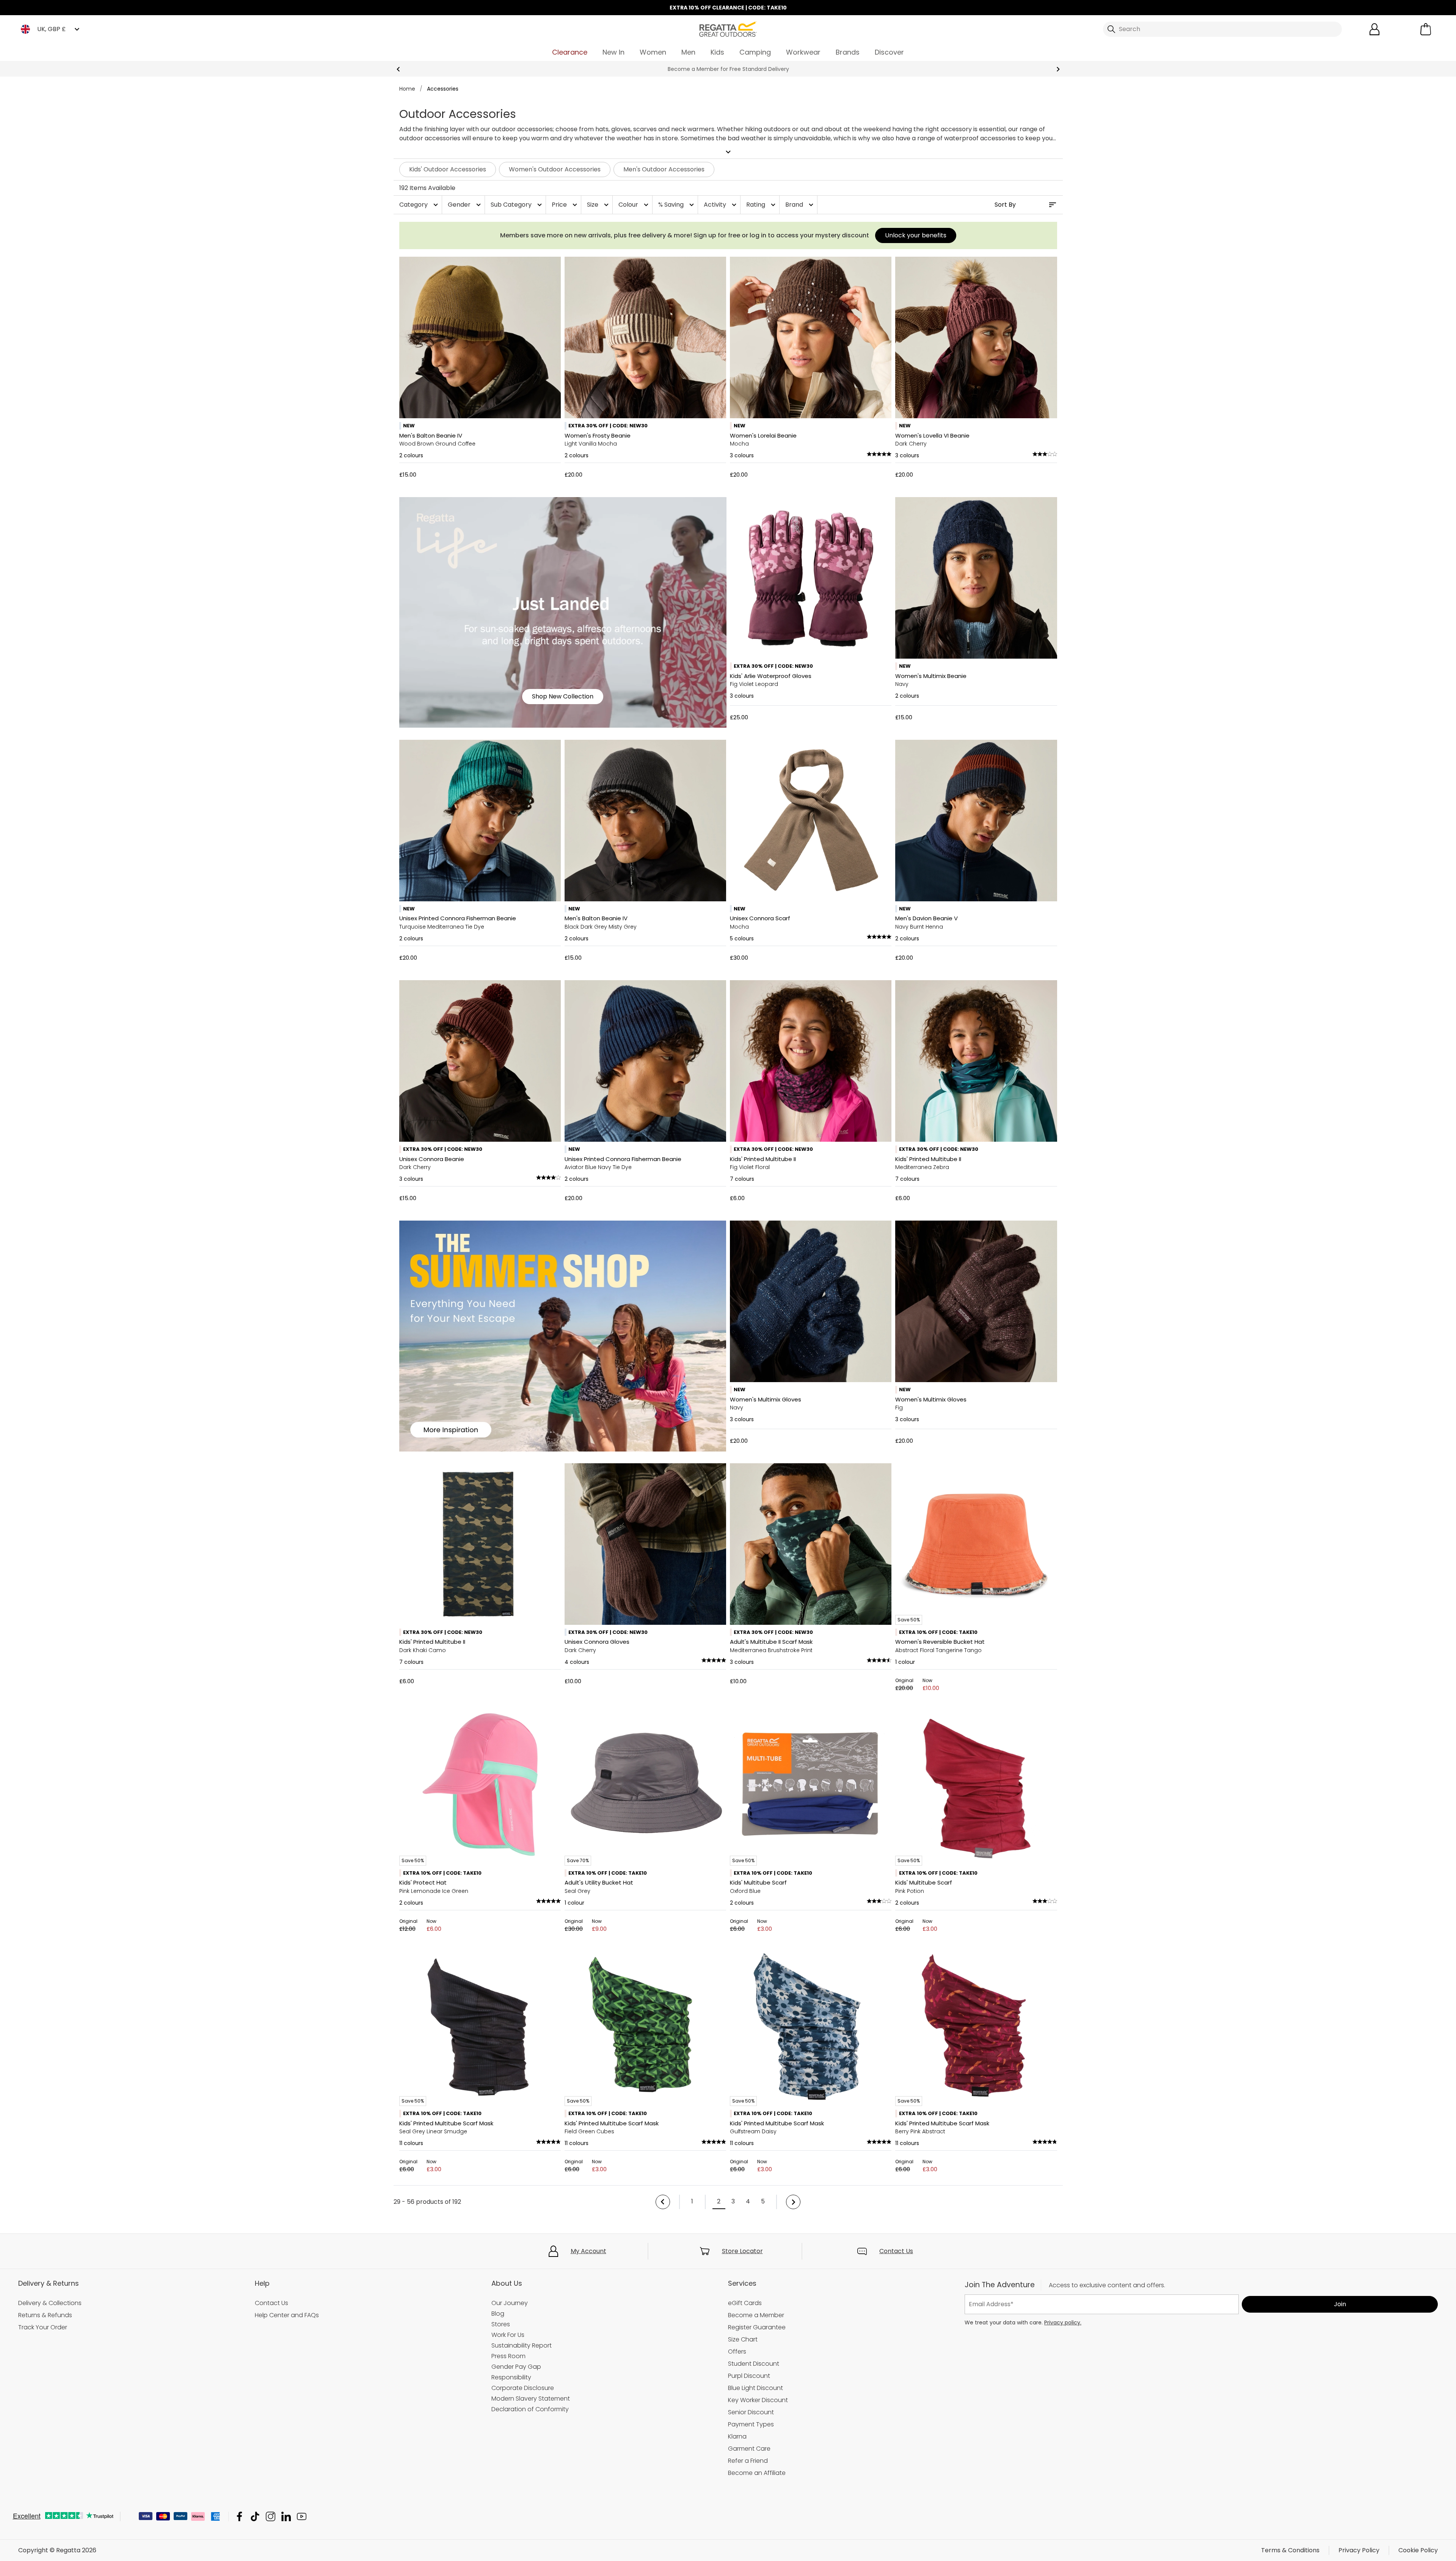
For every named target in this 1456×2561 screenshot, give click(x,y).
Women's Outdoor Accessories (555, 169)
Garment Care (749, 2449)
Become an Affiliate (757, 2473)
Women (653, 52)
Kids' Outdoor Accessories (448, 169)
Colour (634, 205)
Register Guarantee (757, 2327)
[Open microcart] (1426, 29)
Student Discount (754, 2364)
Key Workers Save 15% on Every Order (728, 69)
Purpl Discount (749, 2376)
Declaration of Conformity (530, 2409)
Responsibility (511, 2377)
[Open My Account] (1374, 29)
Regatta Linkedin (286, 2516)
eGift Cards (745, 2303)
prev (398, 69)
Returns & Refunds (45, 2315)
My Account (588, 2251)
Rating (762, 205)
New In (613, 52)
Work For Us (508, 2335)
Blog (498, 2314)
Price (565, 205)
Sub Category (517, 205)
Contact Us (896, 2251)
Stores (501, 2324)
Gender (465, 205)
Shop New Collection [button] (563, 696)
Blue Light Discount (755, 2388)
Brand (800, 205)
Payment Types (751, 2424)
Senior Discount (751, 2412)
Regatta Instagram (271, 2516)
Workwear (803, 52)
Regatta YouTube (302, 2516)
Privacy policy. (1063, 2322)
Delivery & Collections (50, 2303)
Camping (755, 52)
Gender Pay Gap (516, 2367)
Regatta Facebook (239, 2516)
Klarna (737, 2436)
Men (688, 52)
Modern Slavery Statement (531, 2399)
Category (420, 205)
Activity (721, 205)
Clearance (570, 52)
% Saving (677, 205)
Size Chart (743, 2339)
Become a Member (756, 2315)
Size (599, 205)
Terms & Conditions (1290, 2550)
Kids (717, 52)
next (1058, 69)
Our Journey (510, 2303)
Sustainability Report (522, 2345)
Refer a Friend (748, 2461)
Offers (737, 2352)
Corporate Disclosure (523, 2388)
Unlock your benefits (916, 235)
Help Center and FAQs (287, 2315)
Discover (889, 52)
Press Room (508, 2356)
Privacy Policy (1359, 2550)
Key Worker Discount (758, 2400)
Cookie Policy (1418, 2550)
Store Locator (742, 2251)
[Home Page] (728, 29)
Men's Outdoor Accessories (664, 169)
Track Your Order (43, 2327)
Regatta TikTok (255, 2516)
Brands (848, 52)
